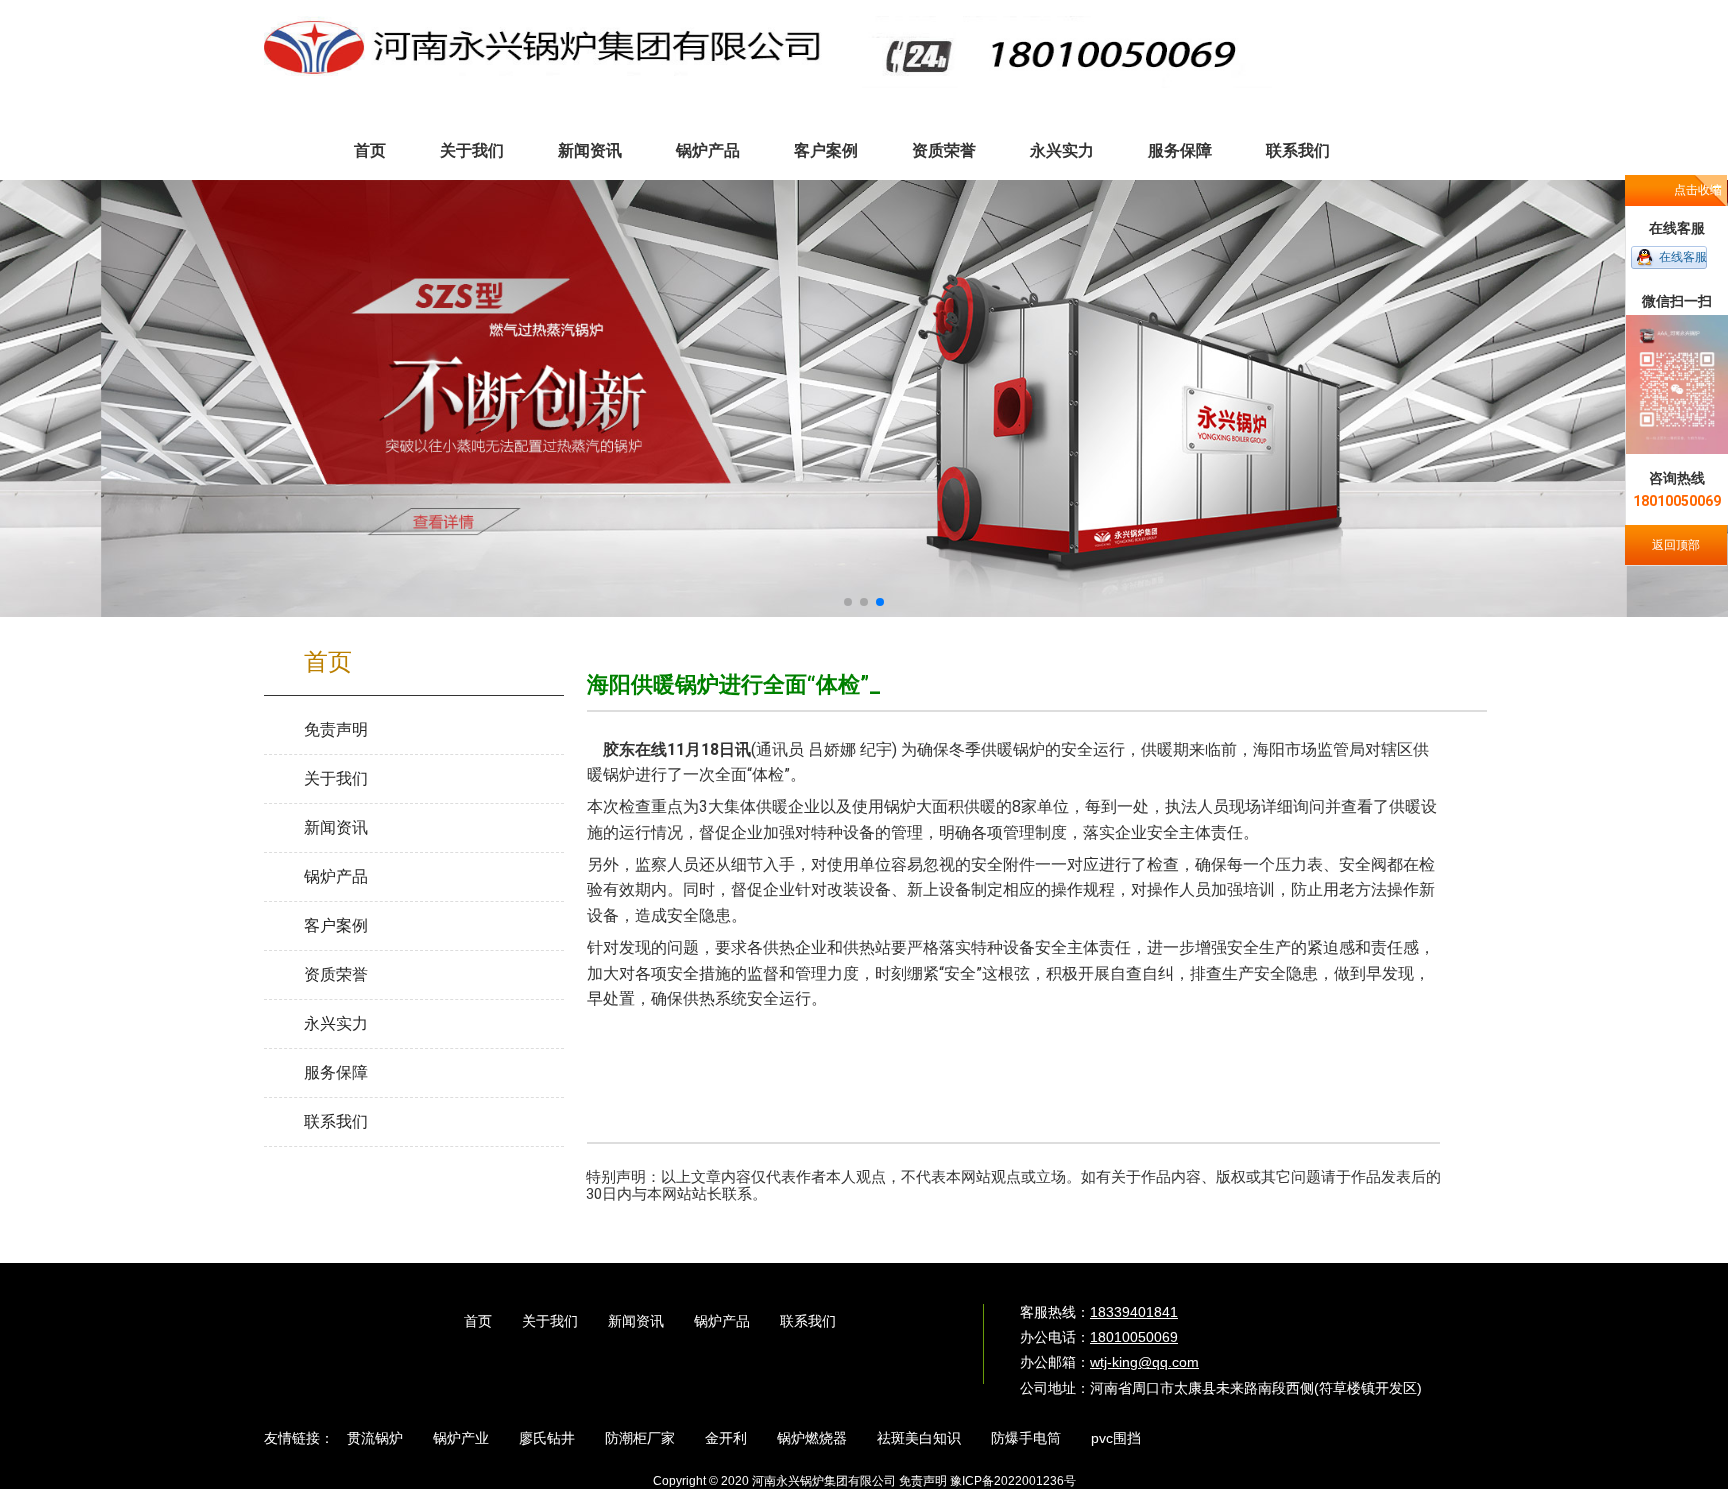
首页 (478, 1321)
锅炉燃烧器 (812, 1438)
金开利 (726, 1438)
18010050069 (1134, 1337)
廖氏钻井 (547, 1438)
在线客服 (1683, 257)
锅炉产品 (722, 1321)
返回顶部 (1676, 545)
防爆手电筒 (1026, 1438)
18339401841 (1134, 1312)
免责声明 (923, 1481)
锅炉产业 (461, 1438)
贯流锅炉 (375, 1438)
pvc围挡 (1116, 1438)
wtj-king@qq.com (1144, 1362)
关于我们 (550, 1321)
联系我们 (808, 1321)
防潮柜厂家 (640, 1438)
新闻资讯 (636, 1321)
